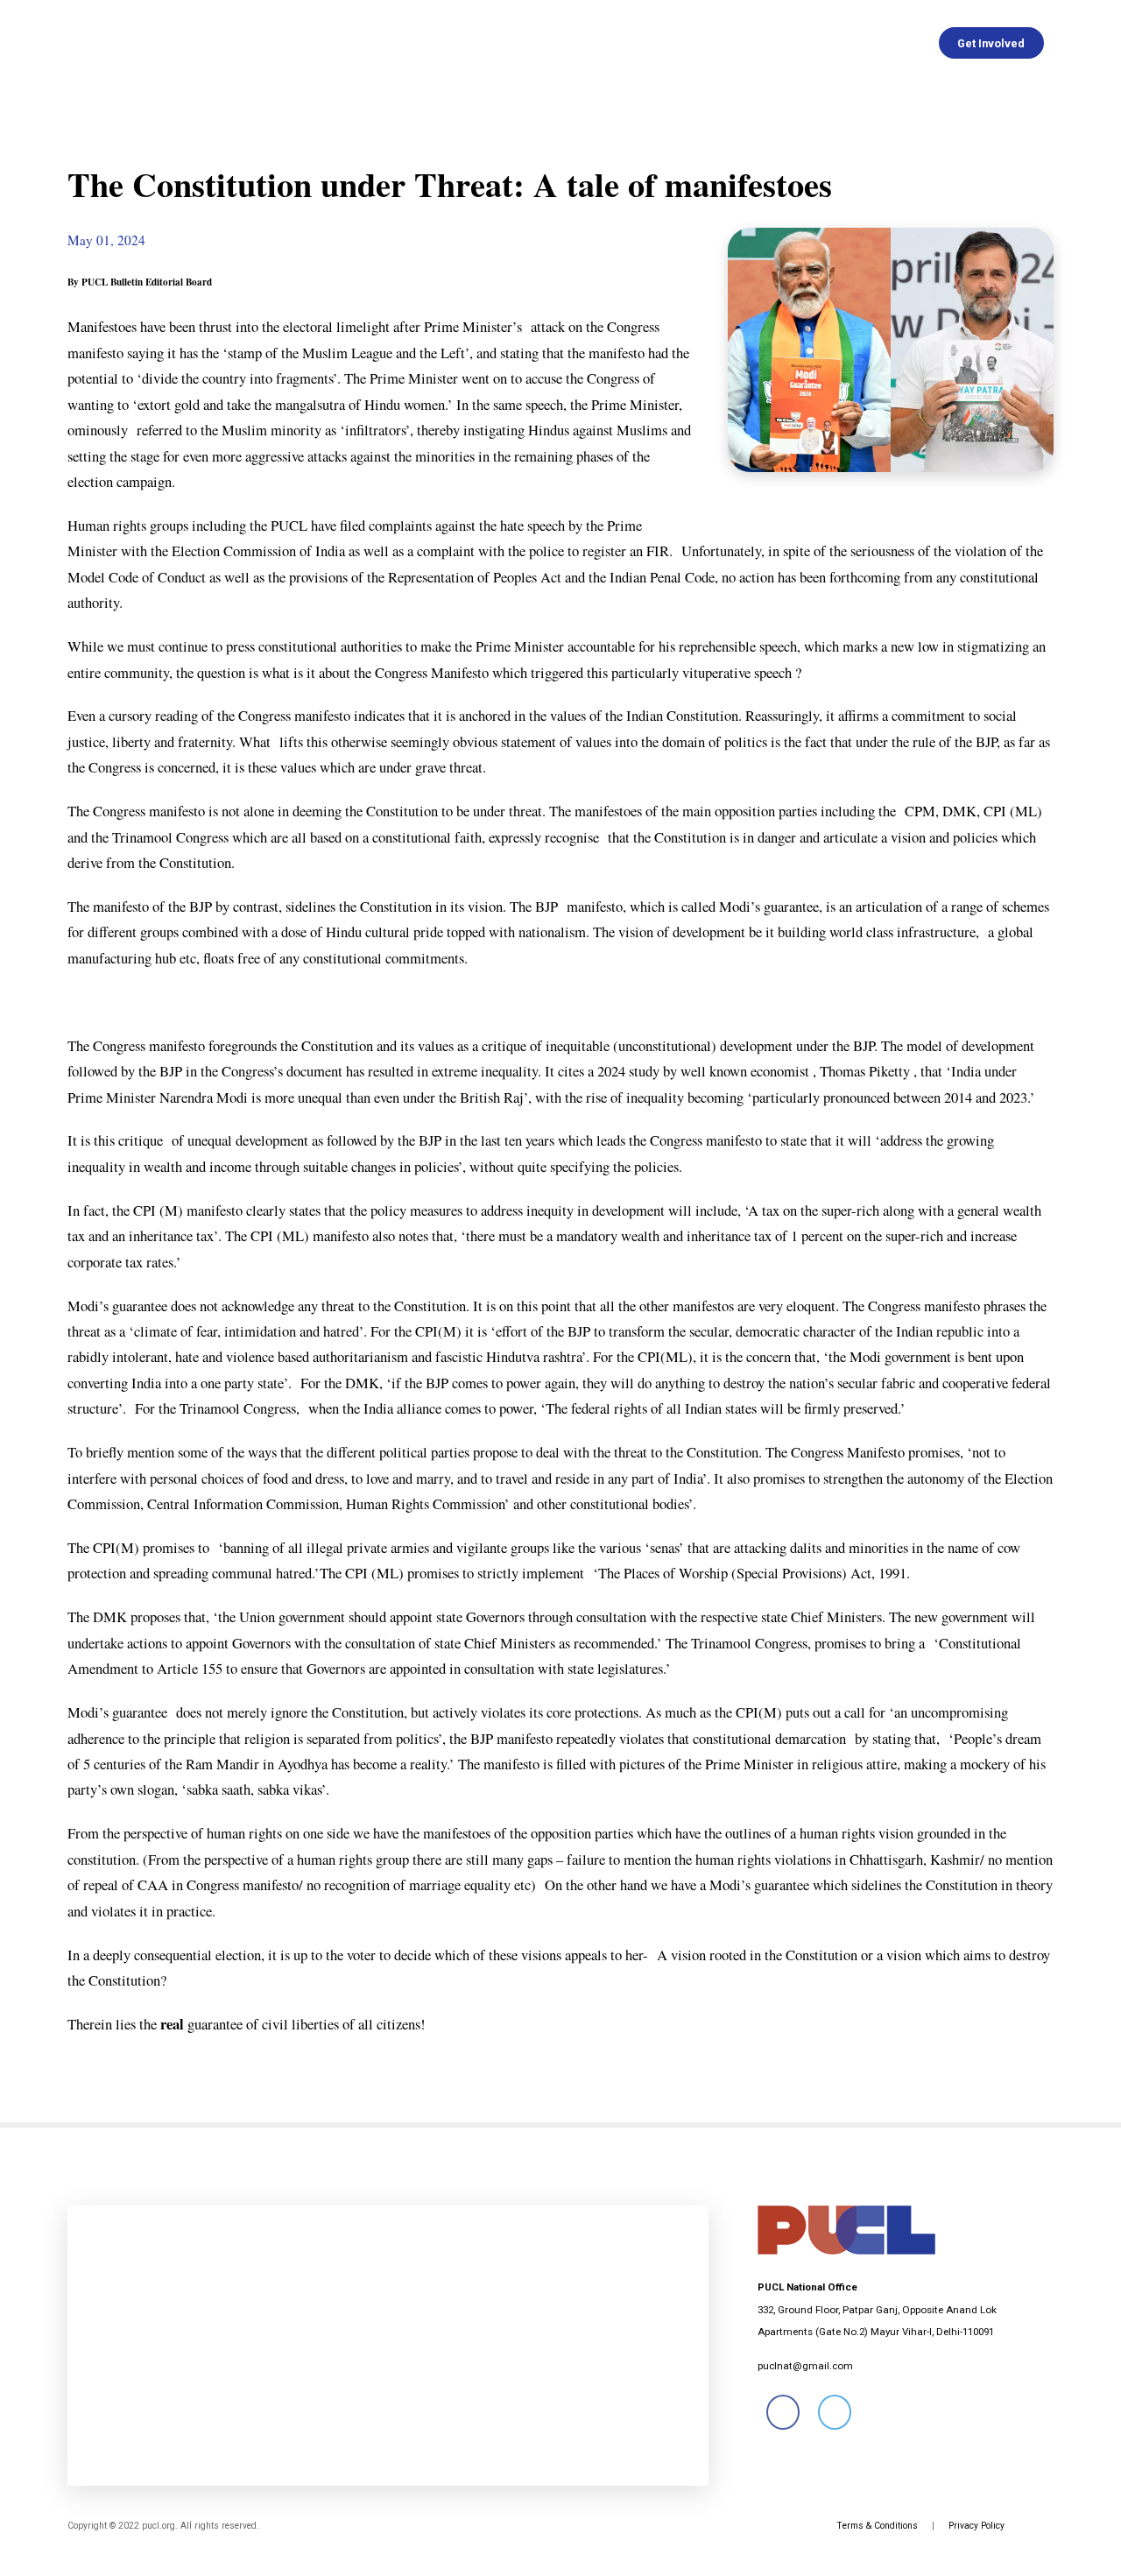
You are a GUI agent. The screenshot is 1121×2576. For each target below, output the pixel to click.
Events (668, 43)
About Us (277, 43)
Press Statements (392, 43)
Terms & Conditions (877, 2526)
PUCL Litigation (767, 43)
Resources (880, 43)
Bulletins (506, 43)
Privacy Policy (976, 2526)
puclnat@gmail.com (805, 2366)
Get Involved (991, 43)
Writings (589, 43)
